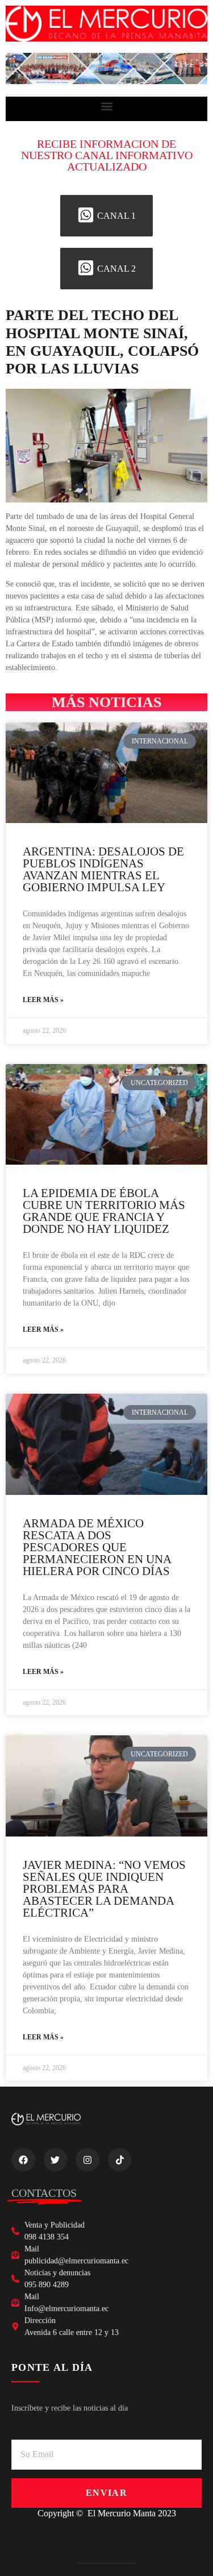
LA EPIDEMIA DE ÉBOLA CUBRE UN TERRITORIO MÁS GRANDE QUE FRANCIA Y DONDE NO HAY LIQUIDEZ (104, 1211)
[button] (106, 106)
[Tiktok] (120, 2160)
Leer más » (43, 1000)
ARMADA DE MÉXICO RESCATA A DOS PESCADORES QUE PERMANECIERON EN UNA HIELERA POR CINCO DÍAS (97, 1547)
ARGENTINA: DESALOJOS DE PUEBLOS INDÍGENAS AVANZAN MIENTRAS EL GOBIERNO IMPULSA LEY (103, 869)
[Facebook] (23, 2160)
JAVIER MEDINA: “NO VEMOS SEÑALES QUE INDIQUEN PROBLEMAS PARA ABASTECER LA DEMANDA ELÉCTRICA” (104, 1889)
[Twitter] (56, 2160)
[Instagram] (87, 2160)
